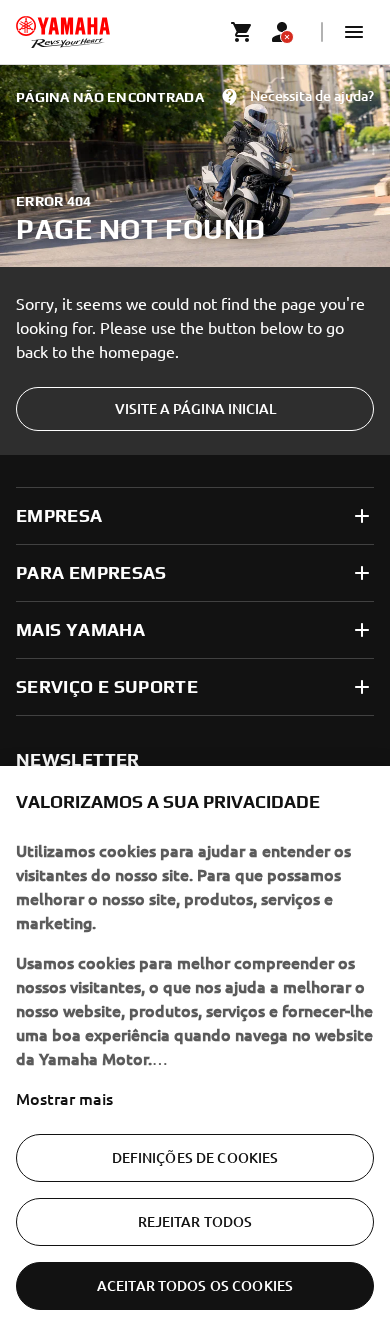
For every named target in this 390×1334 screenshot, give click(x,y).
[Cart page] (242, 32)
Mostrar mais (64, 1098)
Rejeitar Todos (195, 1221)
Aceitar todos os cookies (195, 1285)
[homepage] (63, 32)
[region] (195, 1050)
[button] (354, 32)
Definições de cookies (195, 1157)
